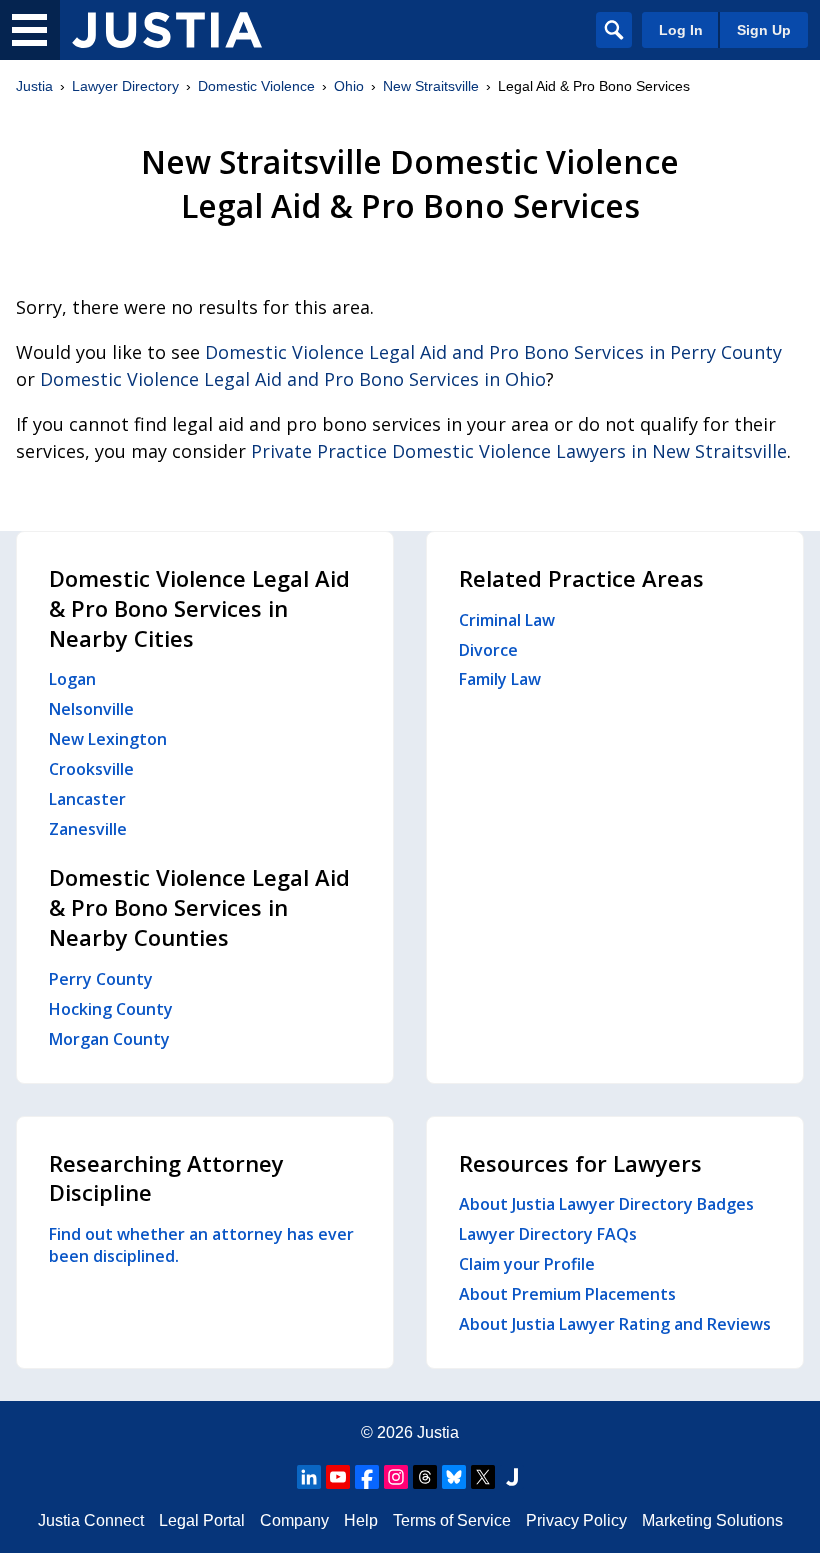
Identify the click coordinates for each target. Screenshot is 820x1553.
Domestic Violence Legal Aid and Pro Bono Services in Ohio (293, 379)
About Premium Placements (567, 1294)
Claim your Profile (527, 1264)
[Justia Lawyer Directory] (167, 30)
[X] (483, 1477)
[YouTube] (338, 1477)
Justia (34, 86)
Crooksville (91, 769)
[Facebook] (367, 1477)
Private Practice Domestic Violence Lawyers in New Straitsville (519, 451)
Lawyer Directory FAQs (548, 1234)
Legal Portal (202, 1520)
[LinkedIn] (309, 1477)
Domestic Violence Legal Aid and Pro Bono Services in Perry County (493, 352)
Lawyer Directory (125, 86)
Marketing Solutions (712, 1520)
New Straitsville (431, 86)
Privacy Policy (576, 1520)
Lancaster (87, 799)
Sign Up (764, 30)
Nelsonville (91, 709)
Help (361, 1520)
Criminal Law (507, 620)
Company (294, 1520)
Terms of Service (452, 1520)
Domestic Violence (256, 86)
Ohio (349, 86)
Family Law (500, 679)
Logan (72, 679)
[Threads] (425, 1477)
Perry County (101, 979)
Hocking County (111, 1009)
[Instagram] (396, 1477)
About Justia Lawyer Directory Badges (606, 1204)
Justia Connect (91, 1520)
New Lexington (108, 739)
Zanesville (88, 829)
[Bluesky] (454, 1477)
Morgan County (109, 1039)
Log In (681, 30)
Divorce (488, 650)
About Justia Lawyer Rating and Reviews (615, 1324)
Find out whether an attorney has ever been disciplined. (201, 1245)
